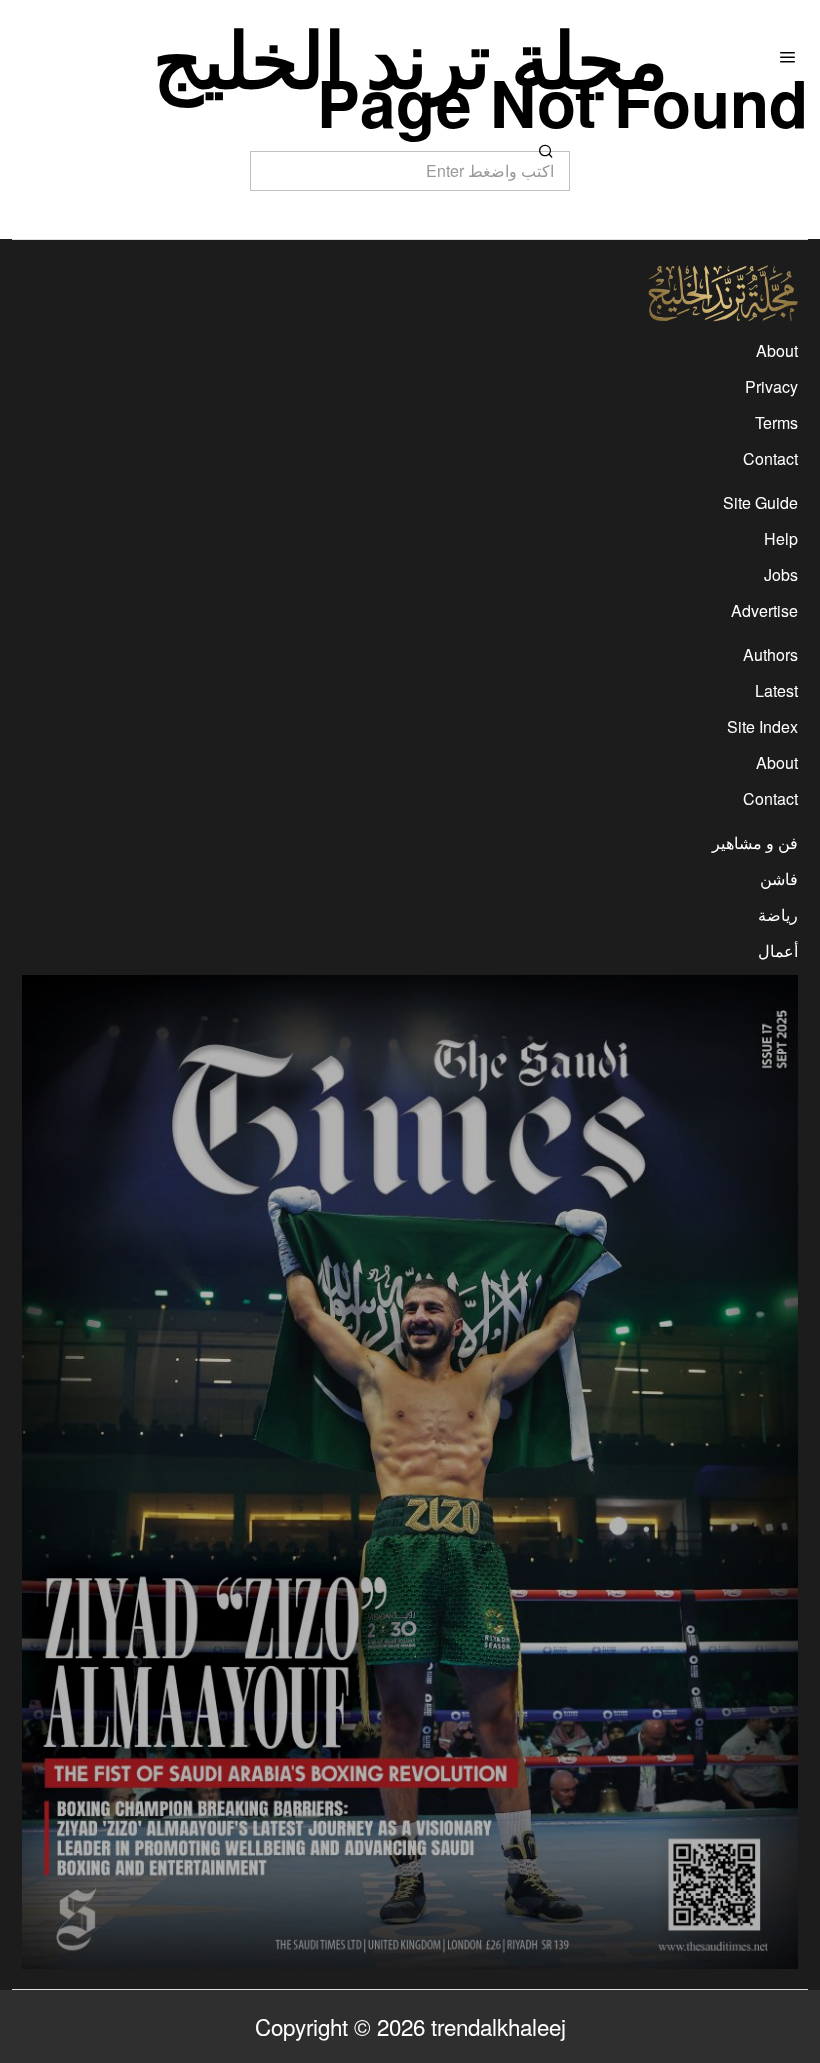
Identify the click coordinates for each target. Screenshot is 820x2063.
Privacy (771, 386)
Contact (770, 458)
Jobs (781, 574)
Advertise (764, 610)
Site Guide (760, 502)
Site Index (762, 726)
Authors (770, 654)
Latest (776, 690)
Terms (776, 422)
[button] (546, 151)
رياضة (778, 914)
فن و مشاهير (755, 842)
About (777, 350)
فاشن (779, 878)
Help (781, 538)
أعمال (778, 950)
